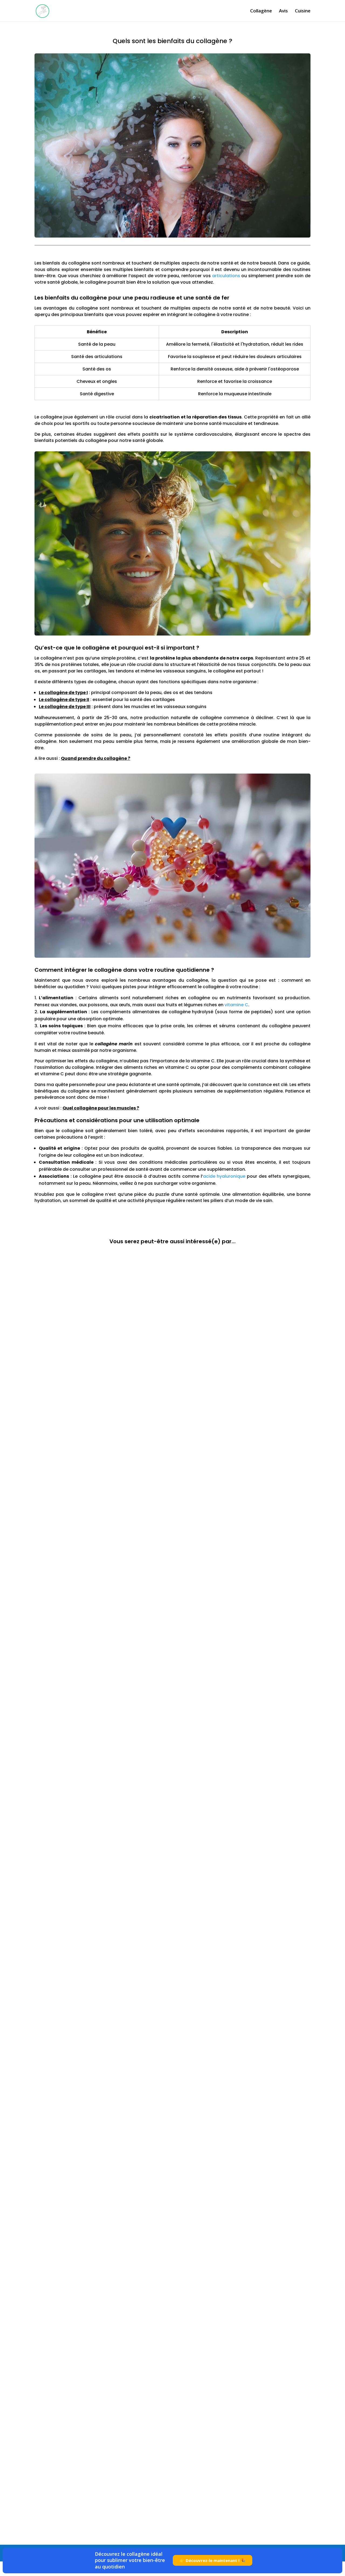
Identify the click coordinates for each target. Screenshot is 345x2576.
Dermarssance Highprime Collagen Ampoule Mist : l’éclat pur (113, 1654)
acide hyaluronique (224, 1176)
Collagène (261, 11)
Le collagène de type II (64, 700)
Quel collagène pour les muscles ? (101, 1108)
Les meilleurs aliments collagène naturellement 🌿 (99, 2498)
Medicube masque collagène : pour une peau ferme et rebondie (115, 1865)
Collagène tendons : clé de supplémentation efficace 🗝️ (106, 2287)
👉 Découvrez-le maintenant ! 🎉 (213, 2560)
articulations (226, 276)
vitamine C (236, 1005)
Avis (283, 11)
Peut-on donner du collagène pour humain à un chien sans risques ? (121, 1443)
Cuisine (303, 11)
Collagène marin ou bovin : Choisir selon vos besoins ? (104, 2076)
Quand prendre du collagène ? (96, 758)
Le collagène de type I (63, 693)
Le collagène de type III (65, 707)
